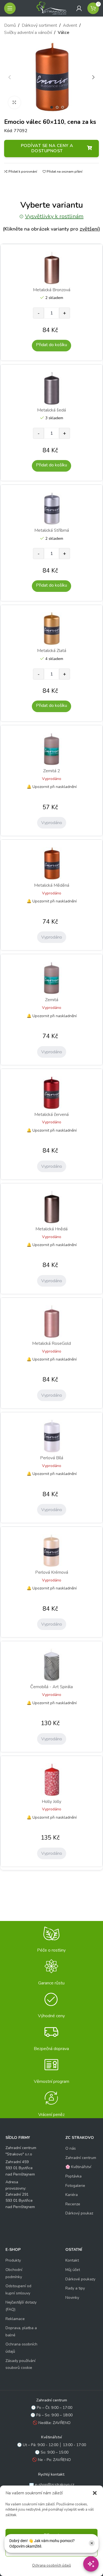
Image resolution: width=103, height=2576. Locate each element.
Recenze (73, 2204)
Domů (10, 25)
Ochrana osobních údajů (51, 2566)
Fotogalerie (75, 2186)
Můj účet (73, 2270)
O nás (71, 2148)
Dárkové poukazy (80, 2279)
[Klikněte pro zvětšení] (14, 102)
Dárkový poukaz (79, 2213)
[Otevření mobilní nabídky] (10, 8)
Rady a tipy (75, 2288)
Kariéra (72, 2195)
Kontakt (72, 2260)
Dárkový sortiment (39, 25)
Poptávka (73, 2176)
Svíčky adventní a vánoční (28, 33)
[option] (52, 107)
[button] (95, 2493)
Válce (63, 33)
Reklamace (15, 2319)
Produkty (13, 2260)
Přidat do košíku (51, 345)
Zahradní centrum (81, 2158)
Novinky (72, 2298)
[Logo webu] (52, 8)
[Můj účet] (79, 8)
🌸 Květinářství (78, 2167)
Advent (70, 25)
